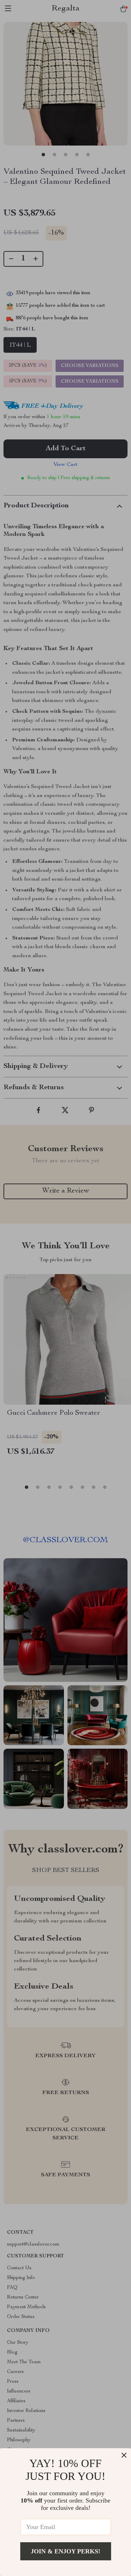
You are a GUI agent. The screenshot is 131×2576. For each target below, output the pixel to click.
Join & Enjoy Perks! (65, 2551)
